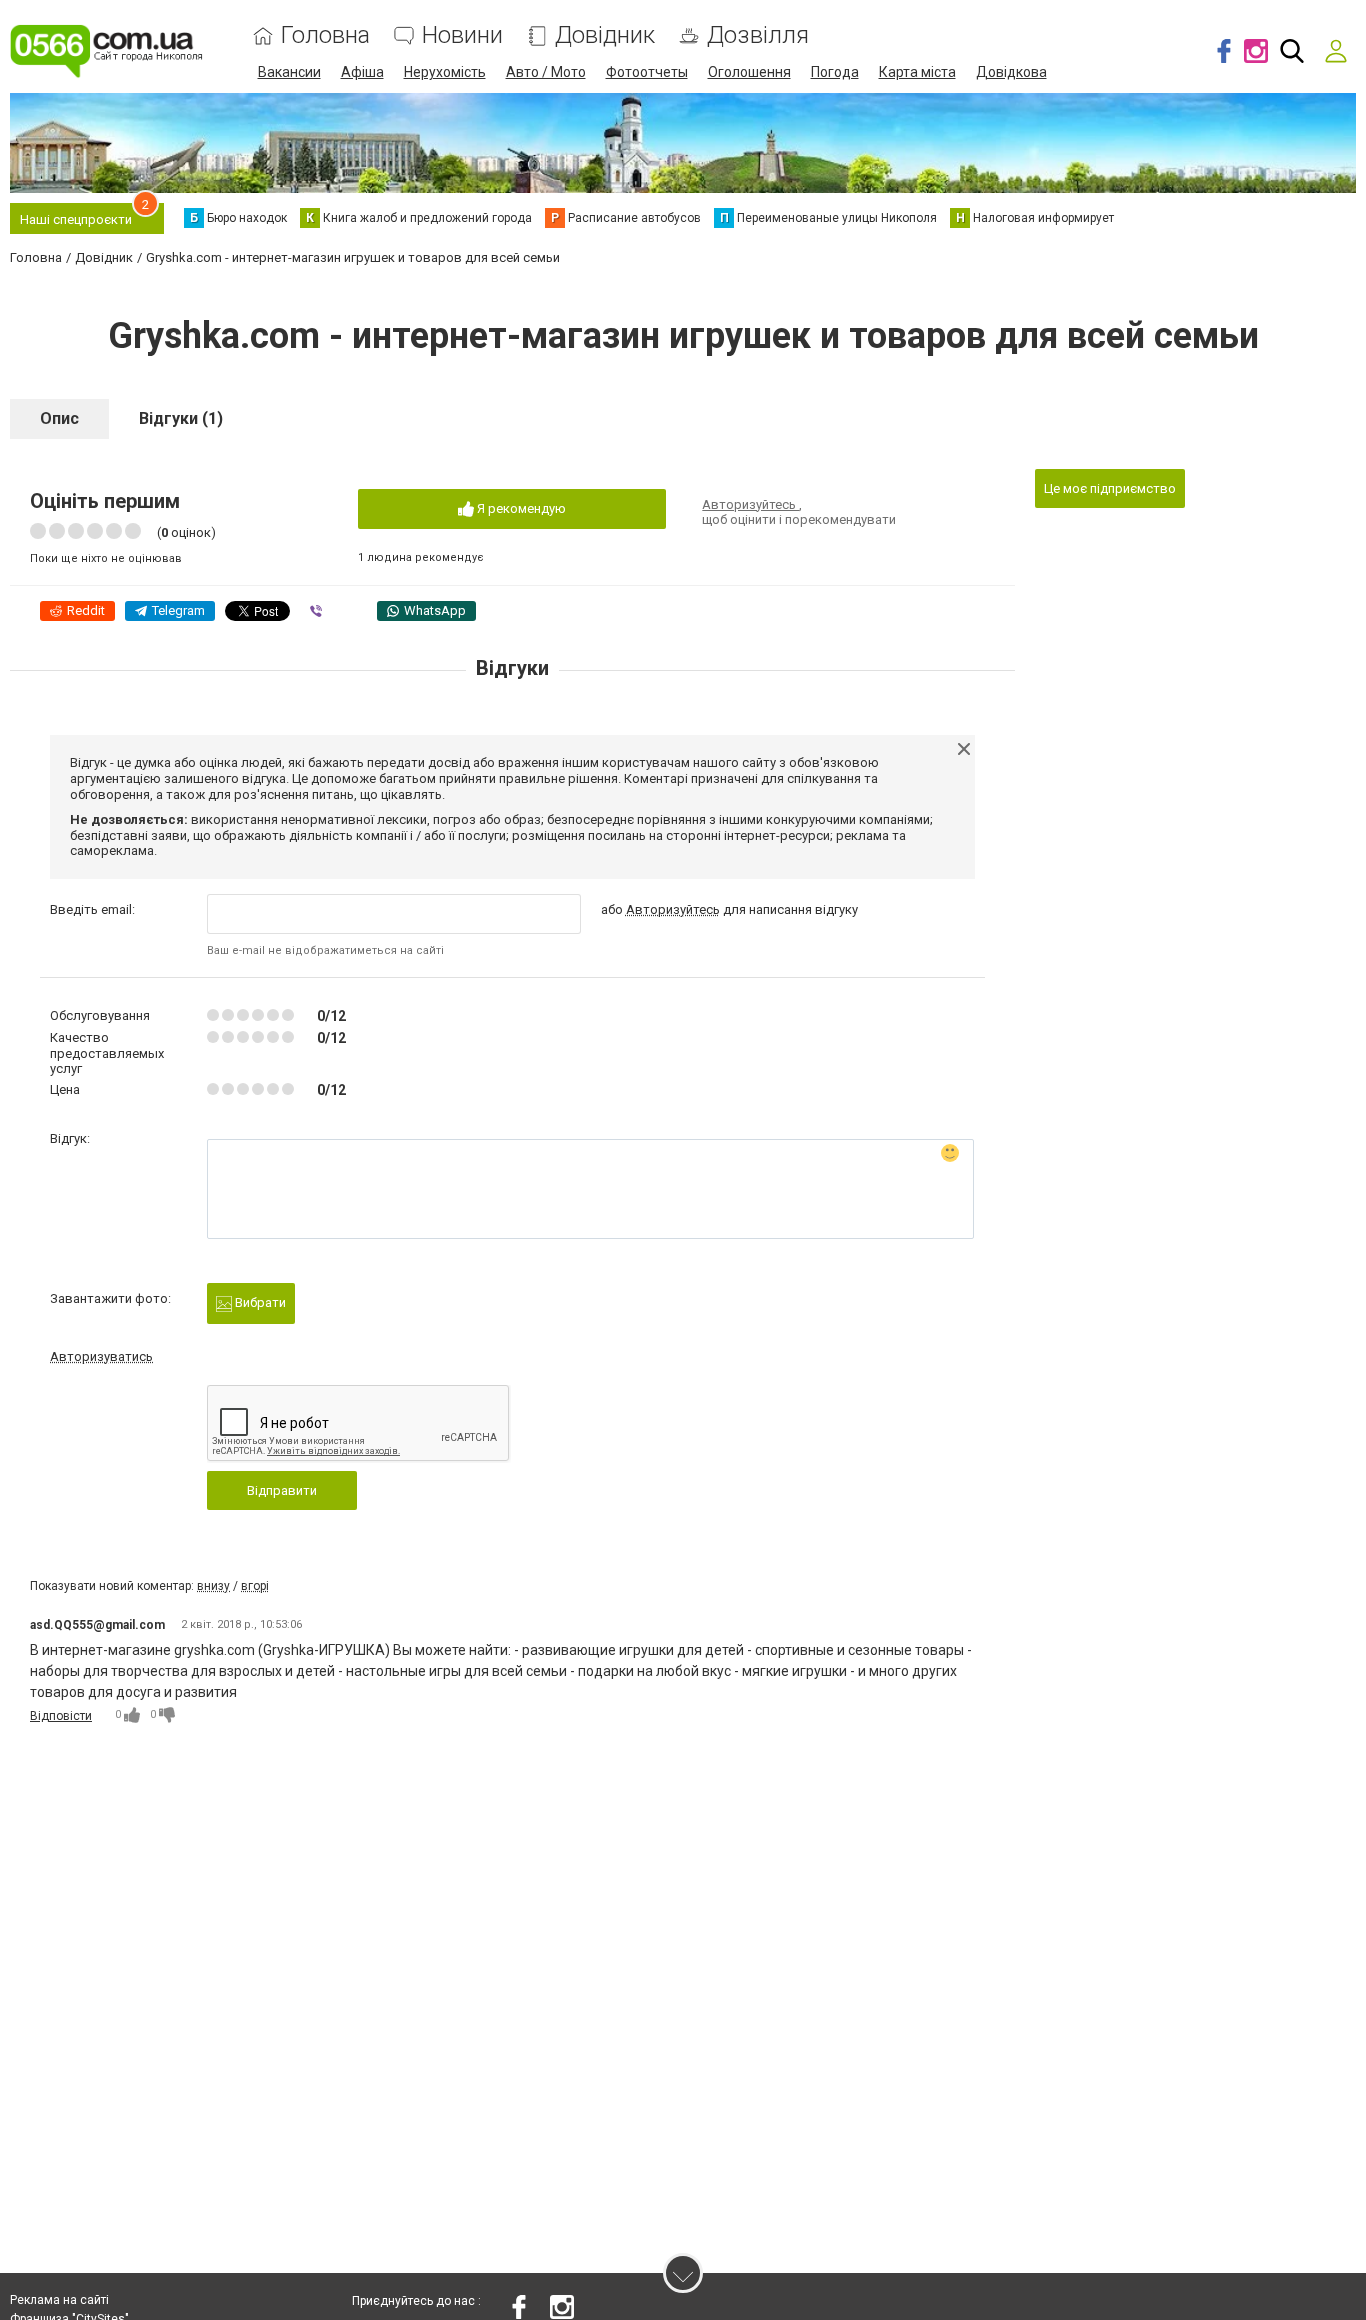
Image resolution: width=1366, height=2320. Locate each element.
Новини (462, 35)
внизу (213, 1586)
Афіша (362, 72)
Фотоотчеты (647, 72)
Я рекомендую (520, 508)
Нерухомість (445, 72)
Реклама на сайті (59, 2300)
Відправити (282, 1490)
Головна (325, 35)
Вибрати (259, 1302)
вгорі (255, 1586)
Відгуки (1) (181, 418)
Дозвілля (758, 35)
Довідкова (1011, 72)
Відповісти (61, 1716)
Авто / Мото (546, 72)
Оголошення (749, 72)
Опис (59, 418)
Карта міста (917, 72)
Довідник (605, 35)
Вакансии (289, 72)
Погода (835, 72)
